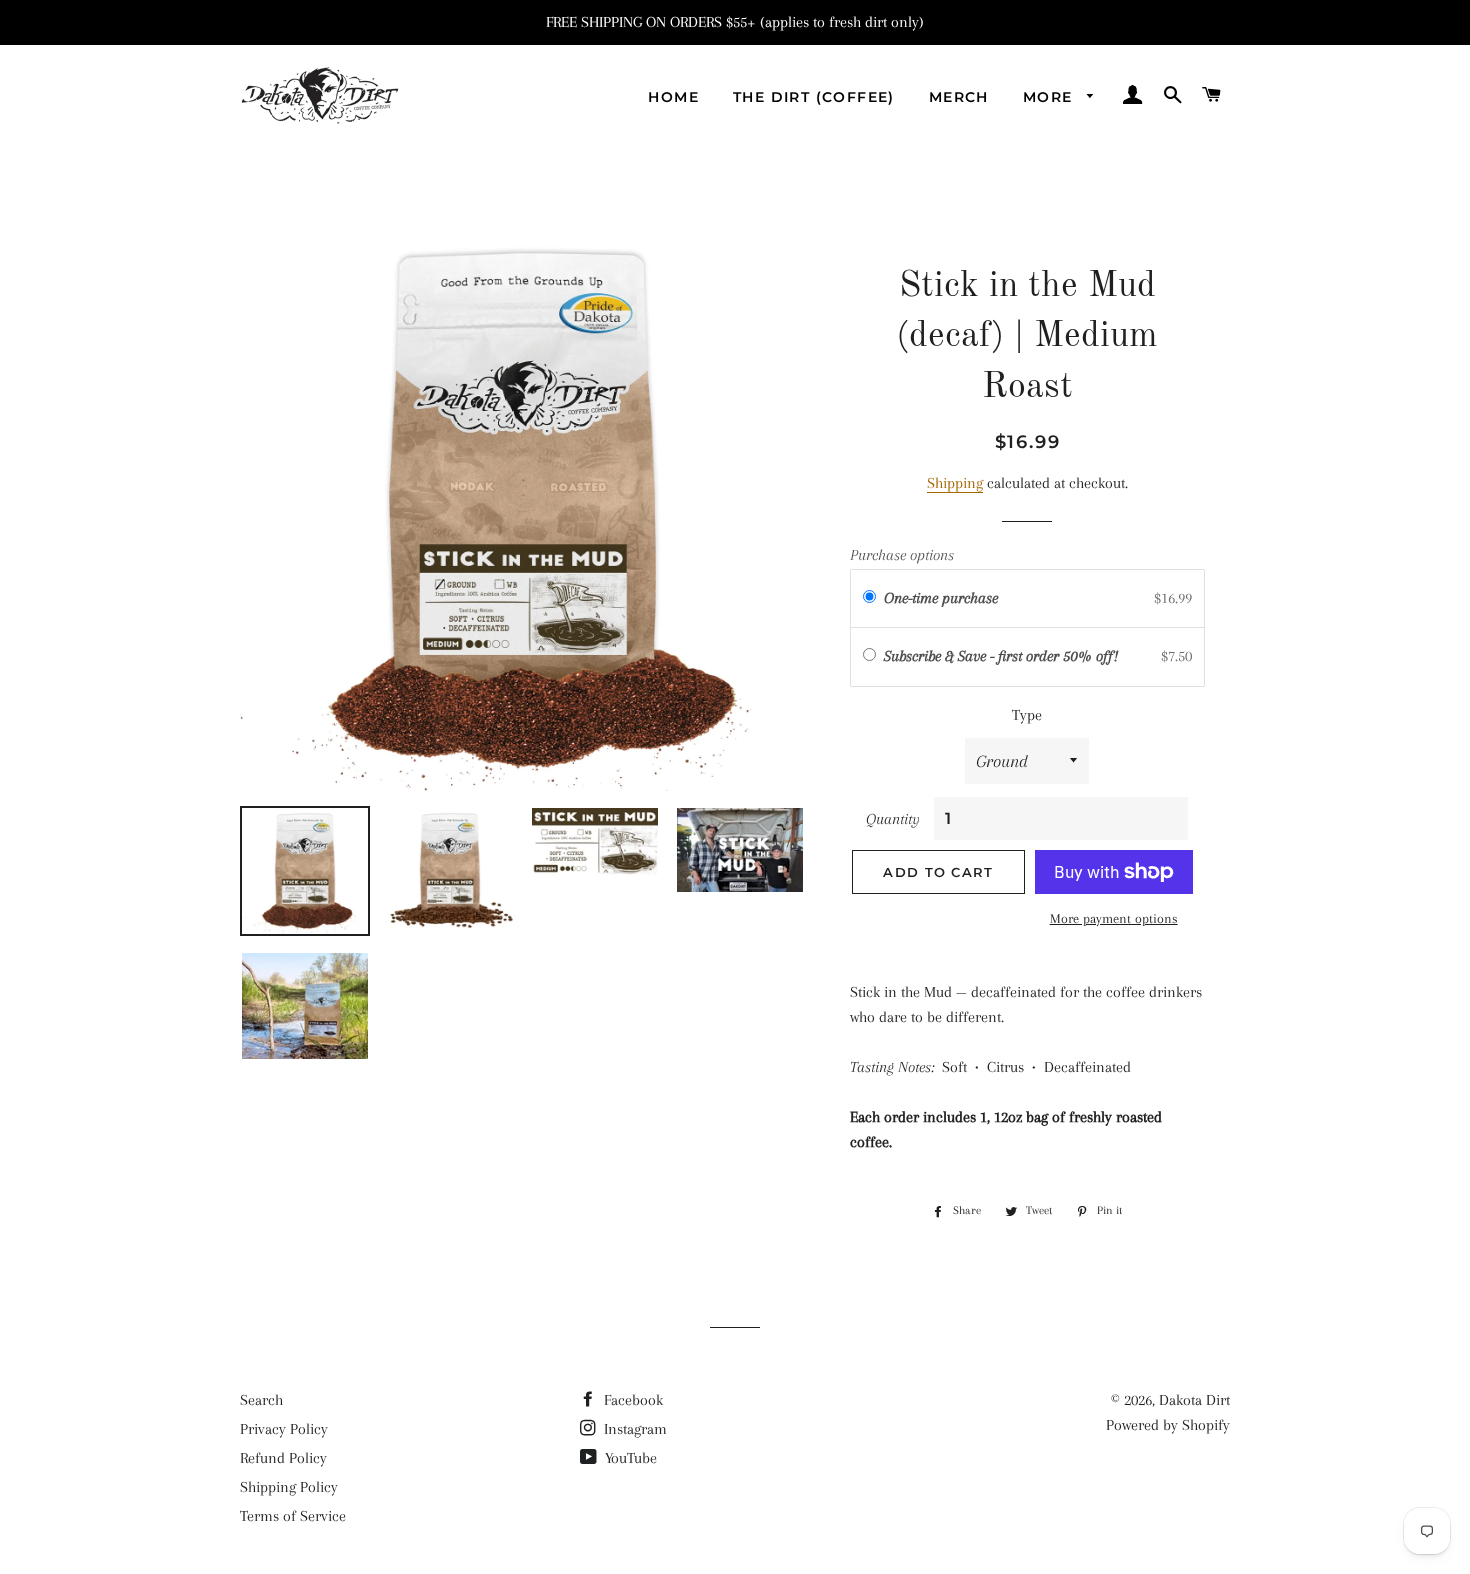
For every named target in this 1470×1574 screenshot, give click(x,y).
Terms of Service (293, 1516)
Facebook (631, 1400)
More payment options (1114, 918)
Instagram (633, 1429)
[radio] (869, 599)
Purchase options (902, 555)
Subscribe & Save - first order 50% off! (1003, 656)
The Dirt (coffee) (814, 97)
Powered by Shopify (1168, 1425)
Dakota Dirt (1194, 1400)
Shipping (955, 483)
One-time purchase (941, 598)
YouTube (629, 1458)
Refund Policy (283, 1458)
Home (673, 97)
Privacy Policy (284, 1429)
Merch (959, 97)
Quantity (893, 819)
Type (1027, 715)
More (1050, 97)
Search (261, 1400)
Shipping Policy (289, 1487)
